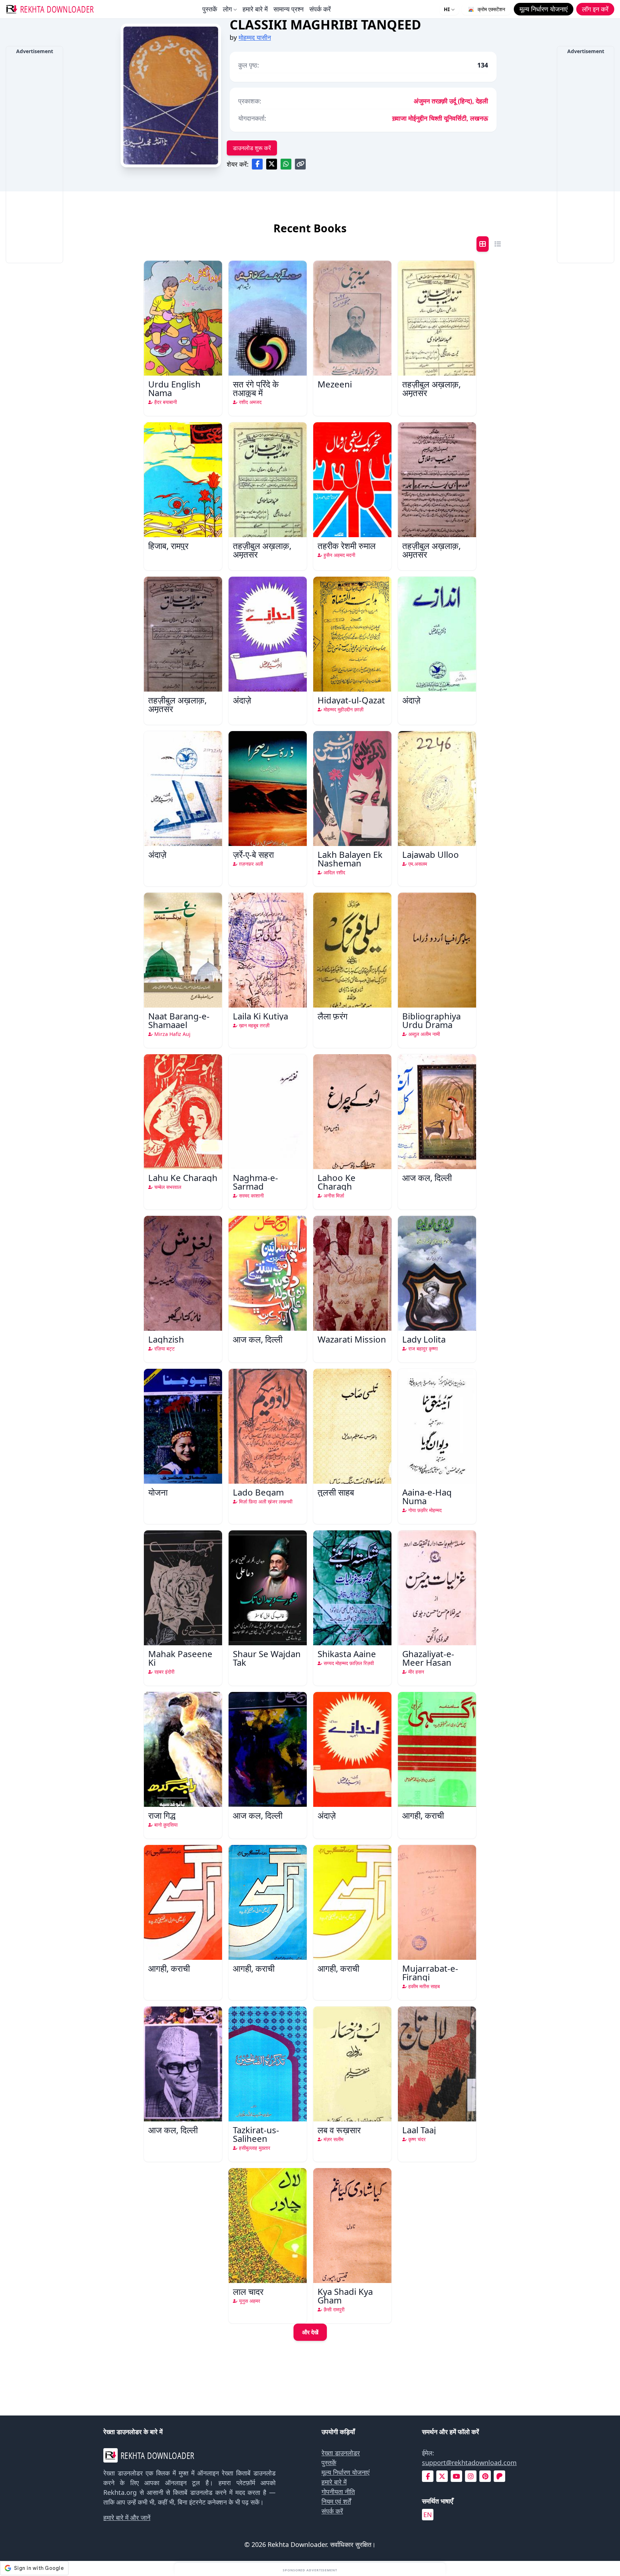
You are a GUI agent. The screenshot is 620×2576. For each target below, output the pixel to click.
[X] (442, 2476)
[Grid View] (483, 244)
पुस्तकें (210, 9)
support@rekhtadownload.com (469, 2463)
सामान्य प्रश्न (288, 9)
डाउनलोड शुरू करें (252, 148)
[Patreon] (499, 2476)
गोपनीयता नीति (338, 2492)
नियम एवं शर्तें (336, 2501)
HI (447, 9)
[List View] (498, 244)
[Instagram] (471, 2476)
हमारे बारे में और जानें (127, 2517)
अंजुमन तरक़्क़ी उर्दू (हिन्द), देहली (451, 101)
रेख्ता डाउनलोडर (341, 2453)
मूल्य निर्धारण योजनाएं (346, 2472)
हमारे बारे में (255, 9)
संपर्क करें (320, 9)
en (428, 2515)
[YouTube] (456, 2476)
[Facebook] (428, 2476)
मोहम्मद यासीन (255, 37)
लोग (227, 9)
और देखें (310, 2332)
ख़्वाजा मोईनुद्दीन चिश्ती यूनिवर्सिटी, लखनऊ (440, 118)
